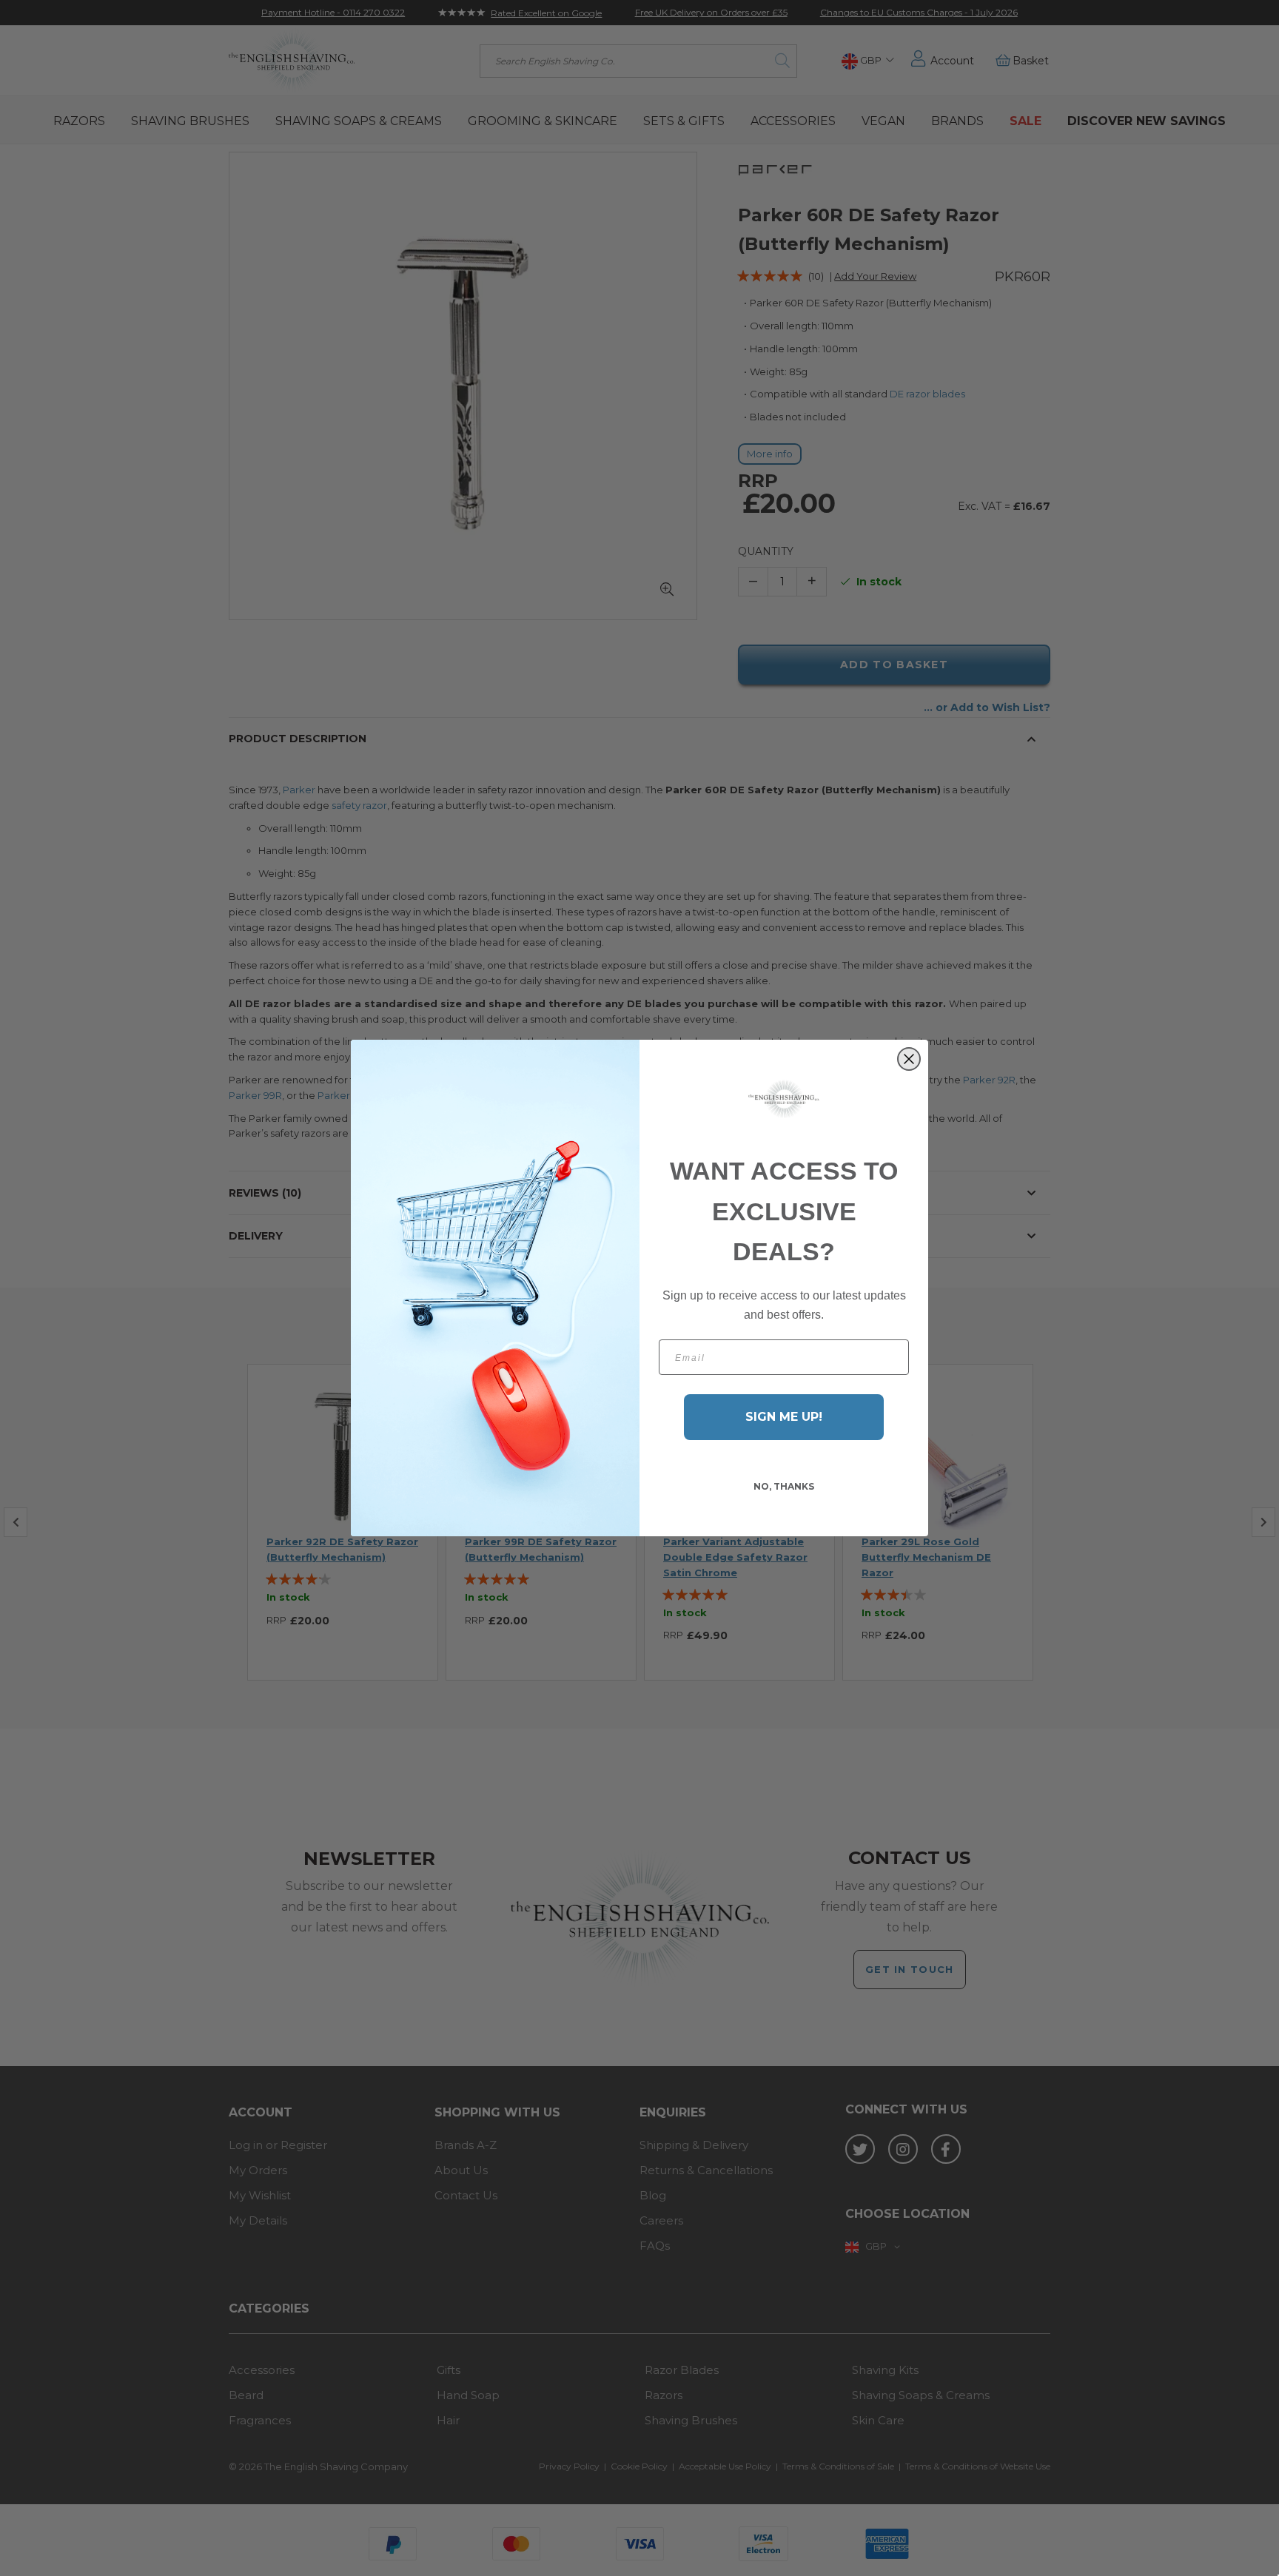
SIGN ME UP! (784, 1417)
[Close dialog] (909, 1059)
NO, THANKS (784, 1486)
